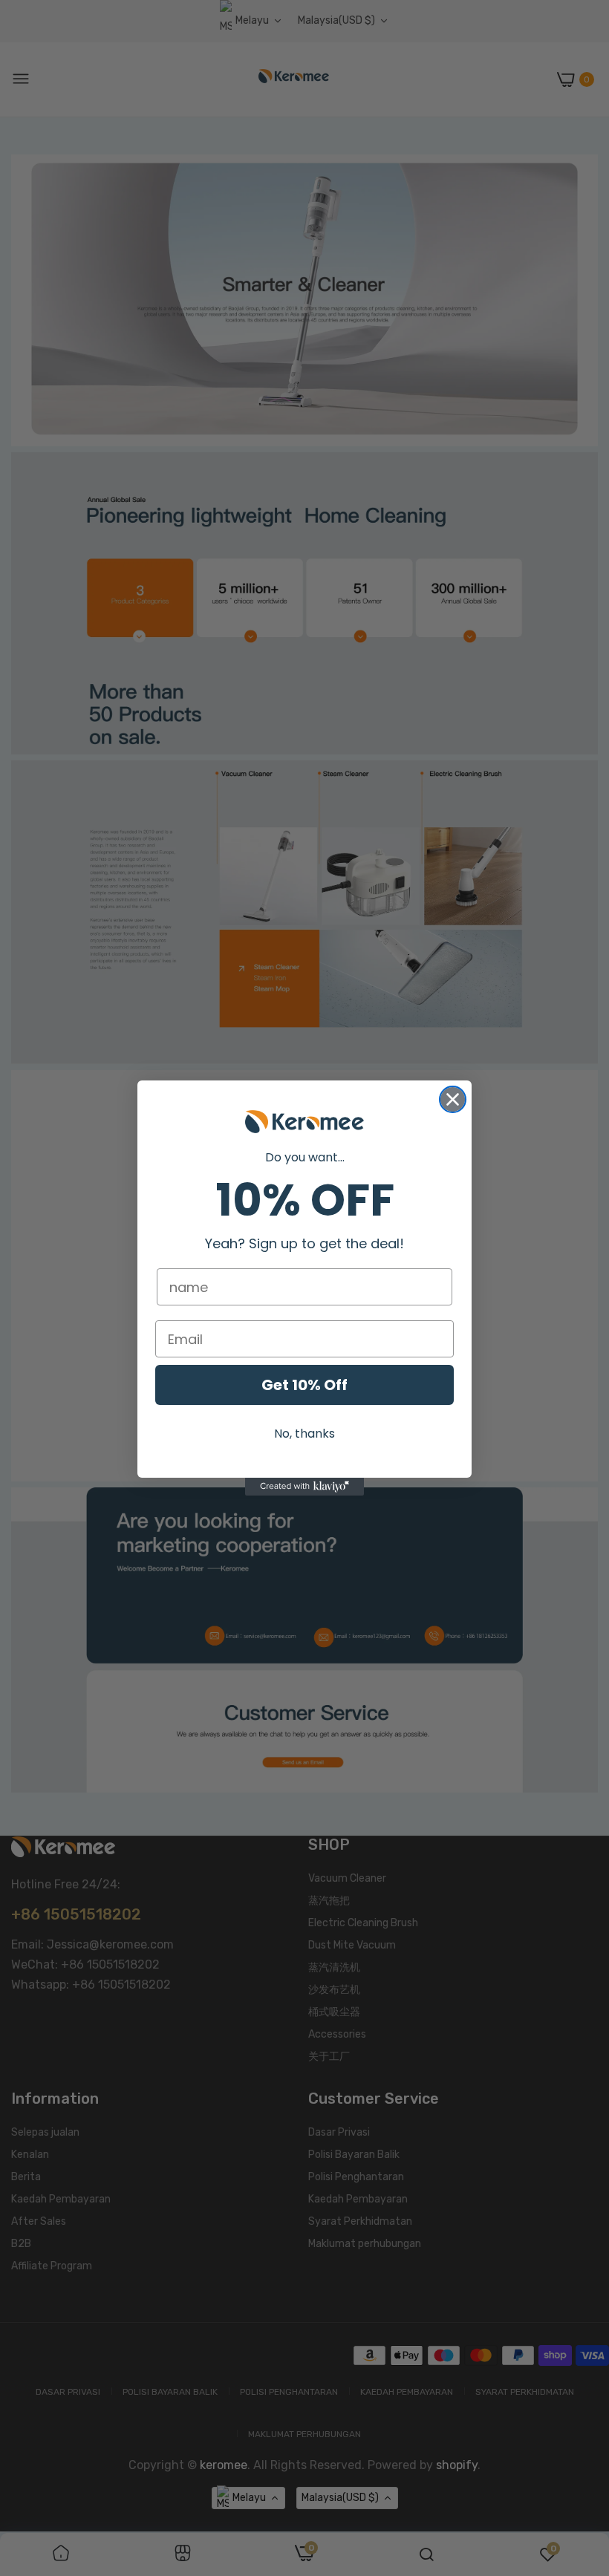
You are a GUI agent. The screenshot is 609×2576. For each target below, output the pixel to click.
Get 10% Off (304, 1385)
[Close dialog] (453, 1099)
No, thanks (304, 1434)
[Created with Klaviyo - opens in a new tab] (304, 1487)
